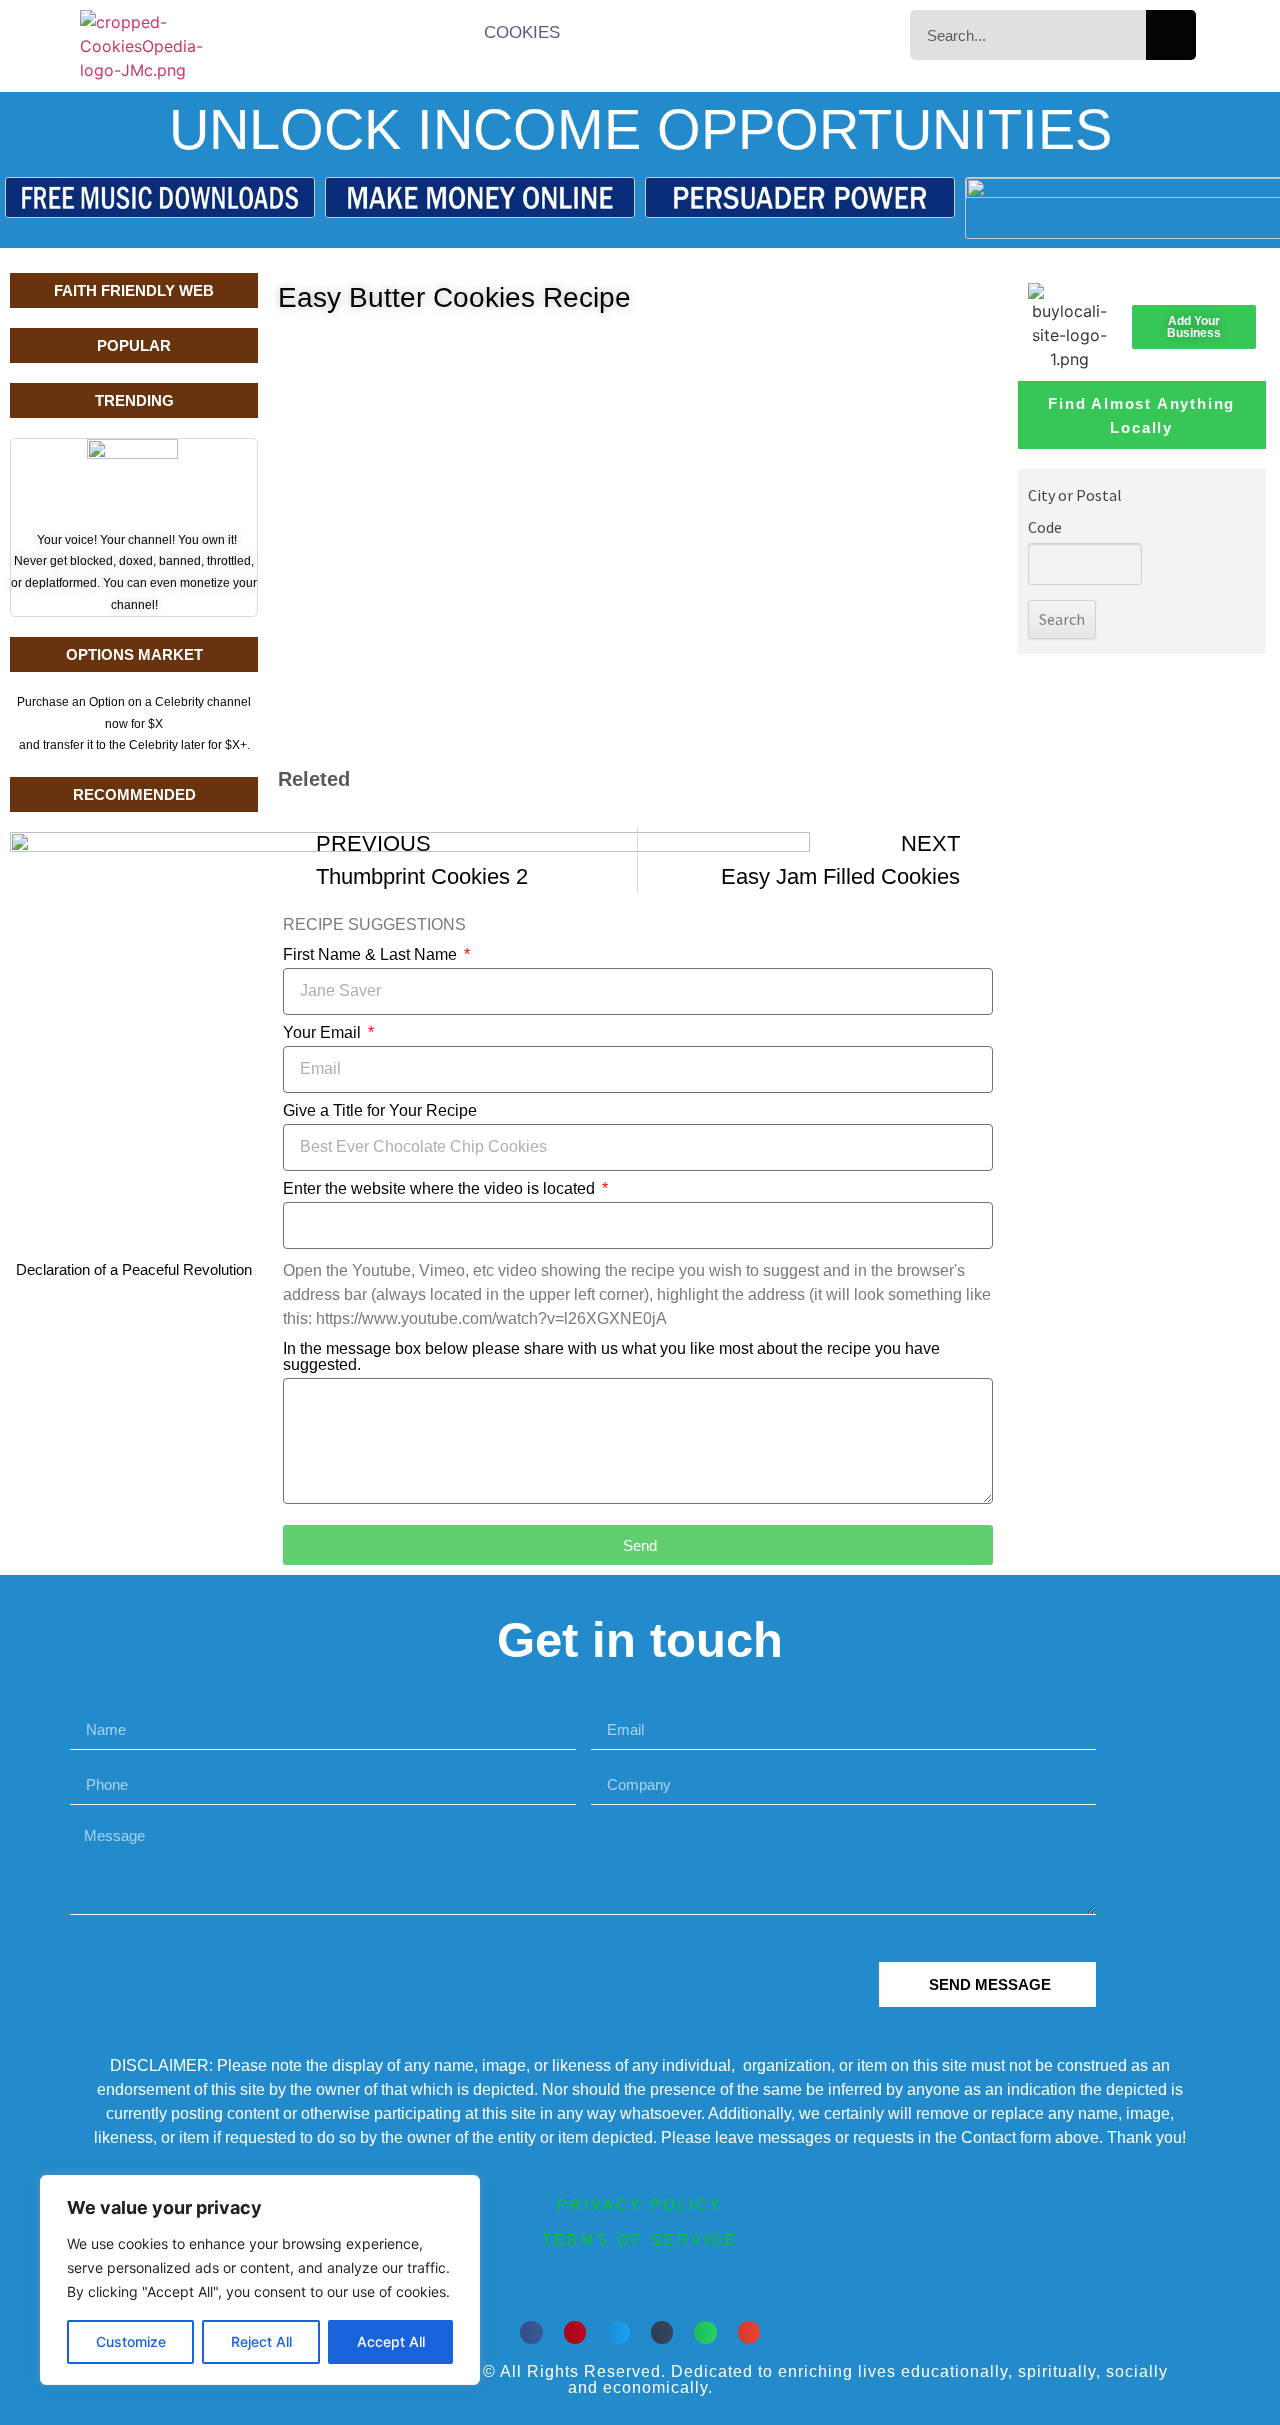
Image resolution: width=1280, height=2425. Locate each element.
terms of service (640, 2239)
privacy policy (640, 2204)
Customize (131, 2341)
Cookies (522, 32)
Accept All (391, 2341)
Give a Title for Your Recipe (380, 1111)
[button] (531, 2332)
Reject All (261, 2341)
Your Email (324, 1033)
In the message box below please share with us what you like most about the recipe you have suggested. (611, 1357)
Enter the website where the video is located (441, 1189)
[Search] (1171, 35)
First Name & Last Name (372, 955)
